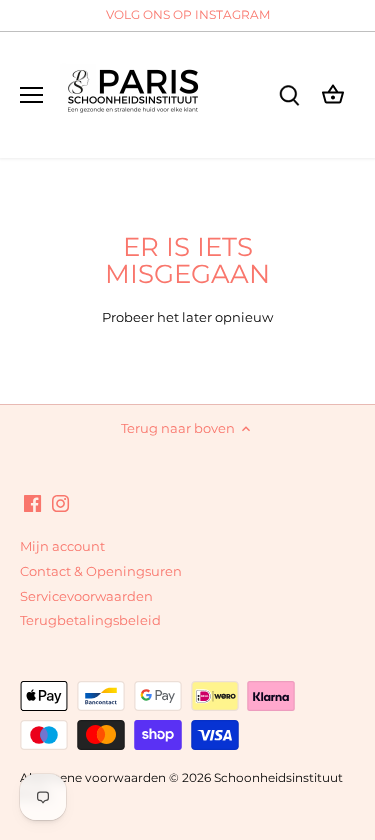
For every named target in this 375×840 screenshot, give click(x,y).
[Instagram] (60, 502)
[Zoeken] (289, 94)
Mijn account (62, 546)
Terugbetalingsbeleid (90, 620)
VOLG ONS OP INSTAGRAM (188, 14)
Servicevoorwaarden (86, 596)
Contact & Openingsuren (101, 571)
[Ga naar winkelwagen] (333, 94)
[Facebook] (32, 502)
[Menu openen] (31, 95)
